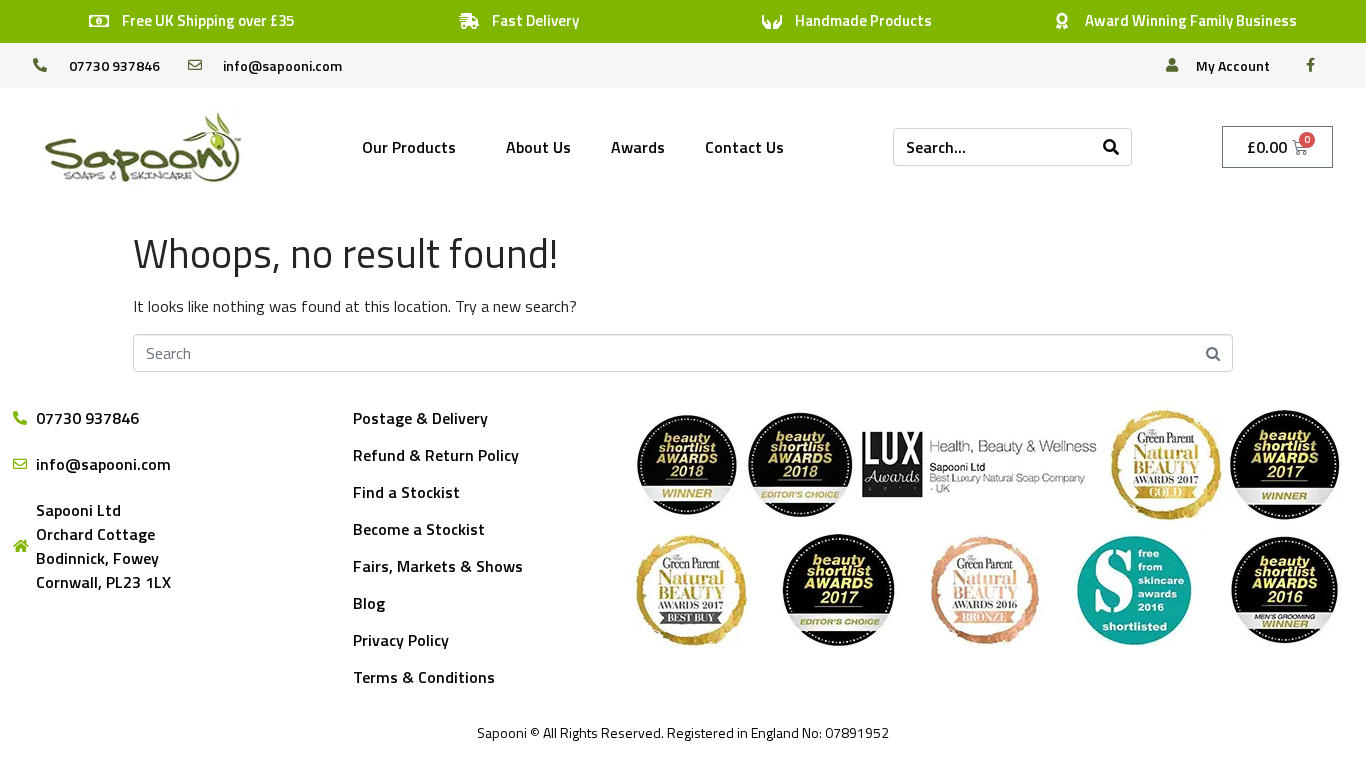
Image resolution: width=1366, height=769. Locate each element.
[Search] (1111, 147)
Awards (638, 147)
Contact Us (744, 147)
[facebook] (1316, 65)
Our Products (409, 147)
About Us (538, 147)
